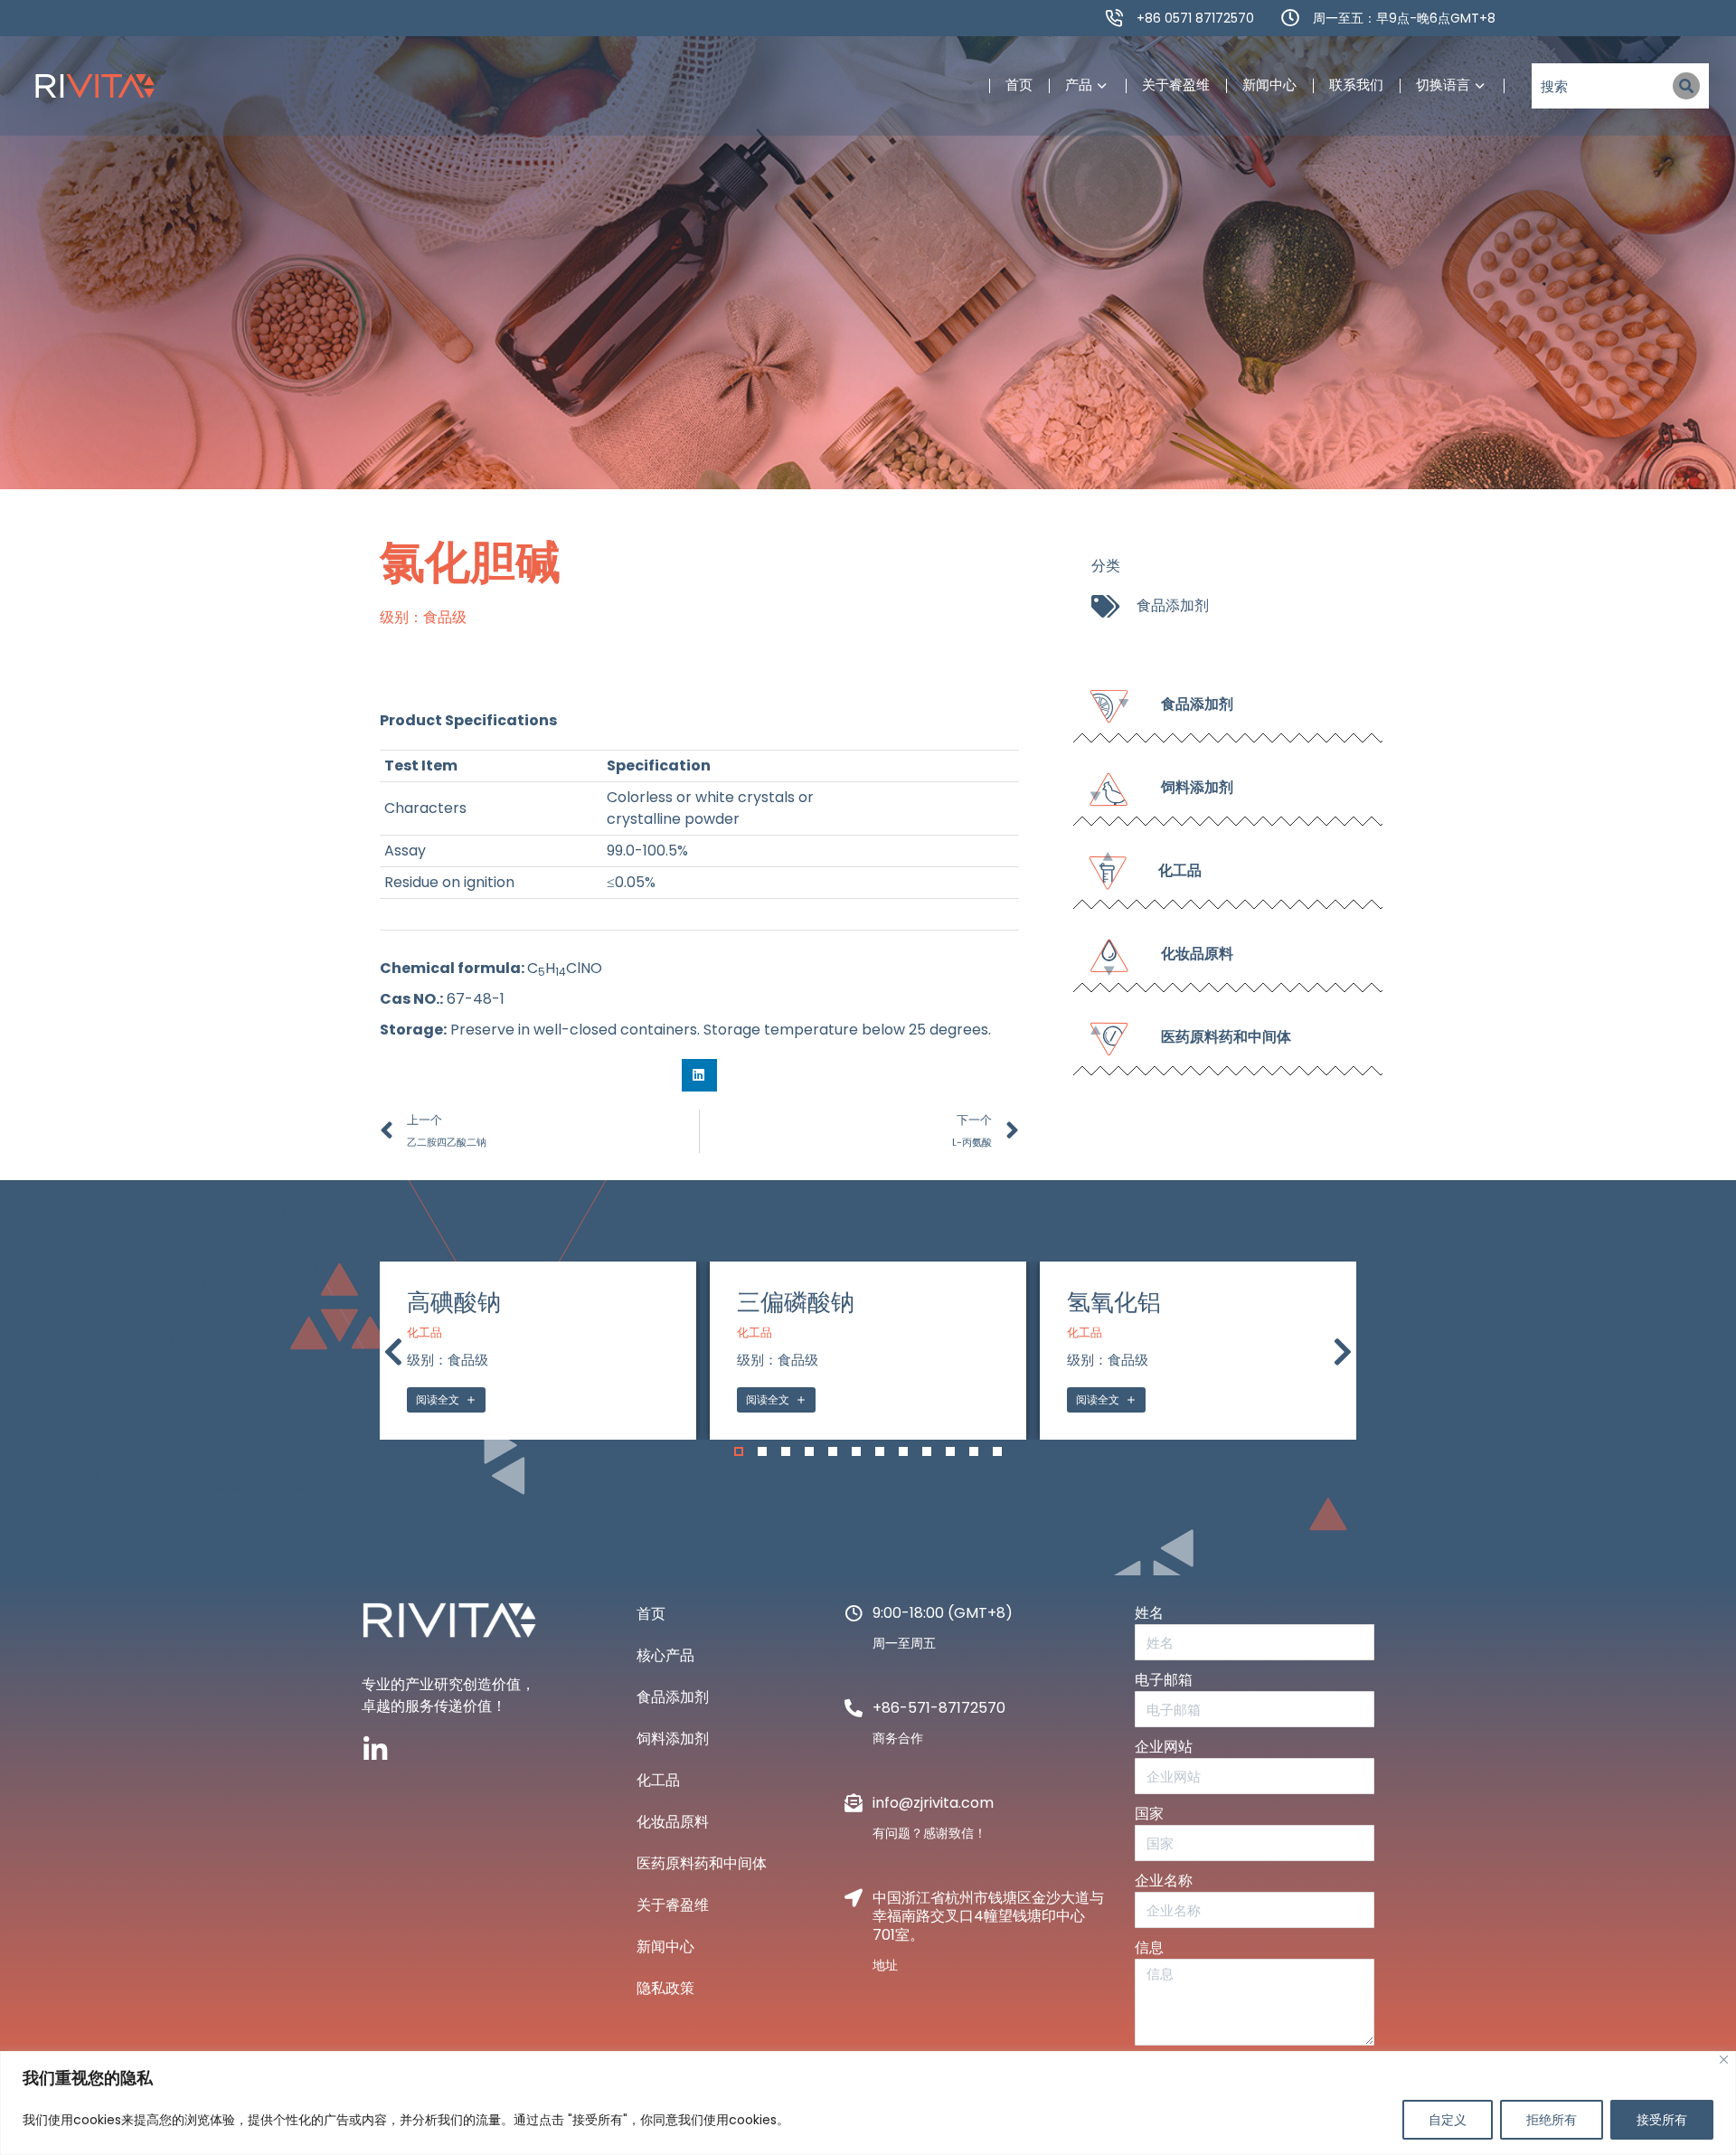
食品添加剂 (1173, 605)
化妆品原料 (673, 1822)
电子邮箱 (1164, 1680)
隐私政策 (665, 1988)
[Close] (1724, 2060)
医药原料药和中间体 (702, 1863)
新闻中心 (665, 1947)
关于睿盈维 (673, 1905)
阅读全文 (438, 1399)
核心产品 (665, 1655)
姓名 (1149, 1613)
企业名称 (1164, 1881)
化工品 (425, 1333)
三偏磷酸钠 (796, 1302)
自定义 (1448, 2120)
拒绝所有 (1552, 2120)
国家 (1149, 1814)
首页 (651, 1614)
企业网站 (1164, 1747)
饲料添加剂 (673, 1739)
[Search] (1686, 86)
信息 (1149, 1947)
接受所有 (1662, 2120)
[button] (699, 1075)
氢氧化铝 (1114, 1302)
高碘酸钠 (454, 1302)
